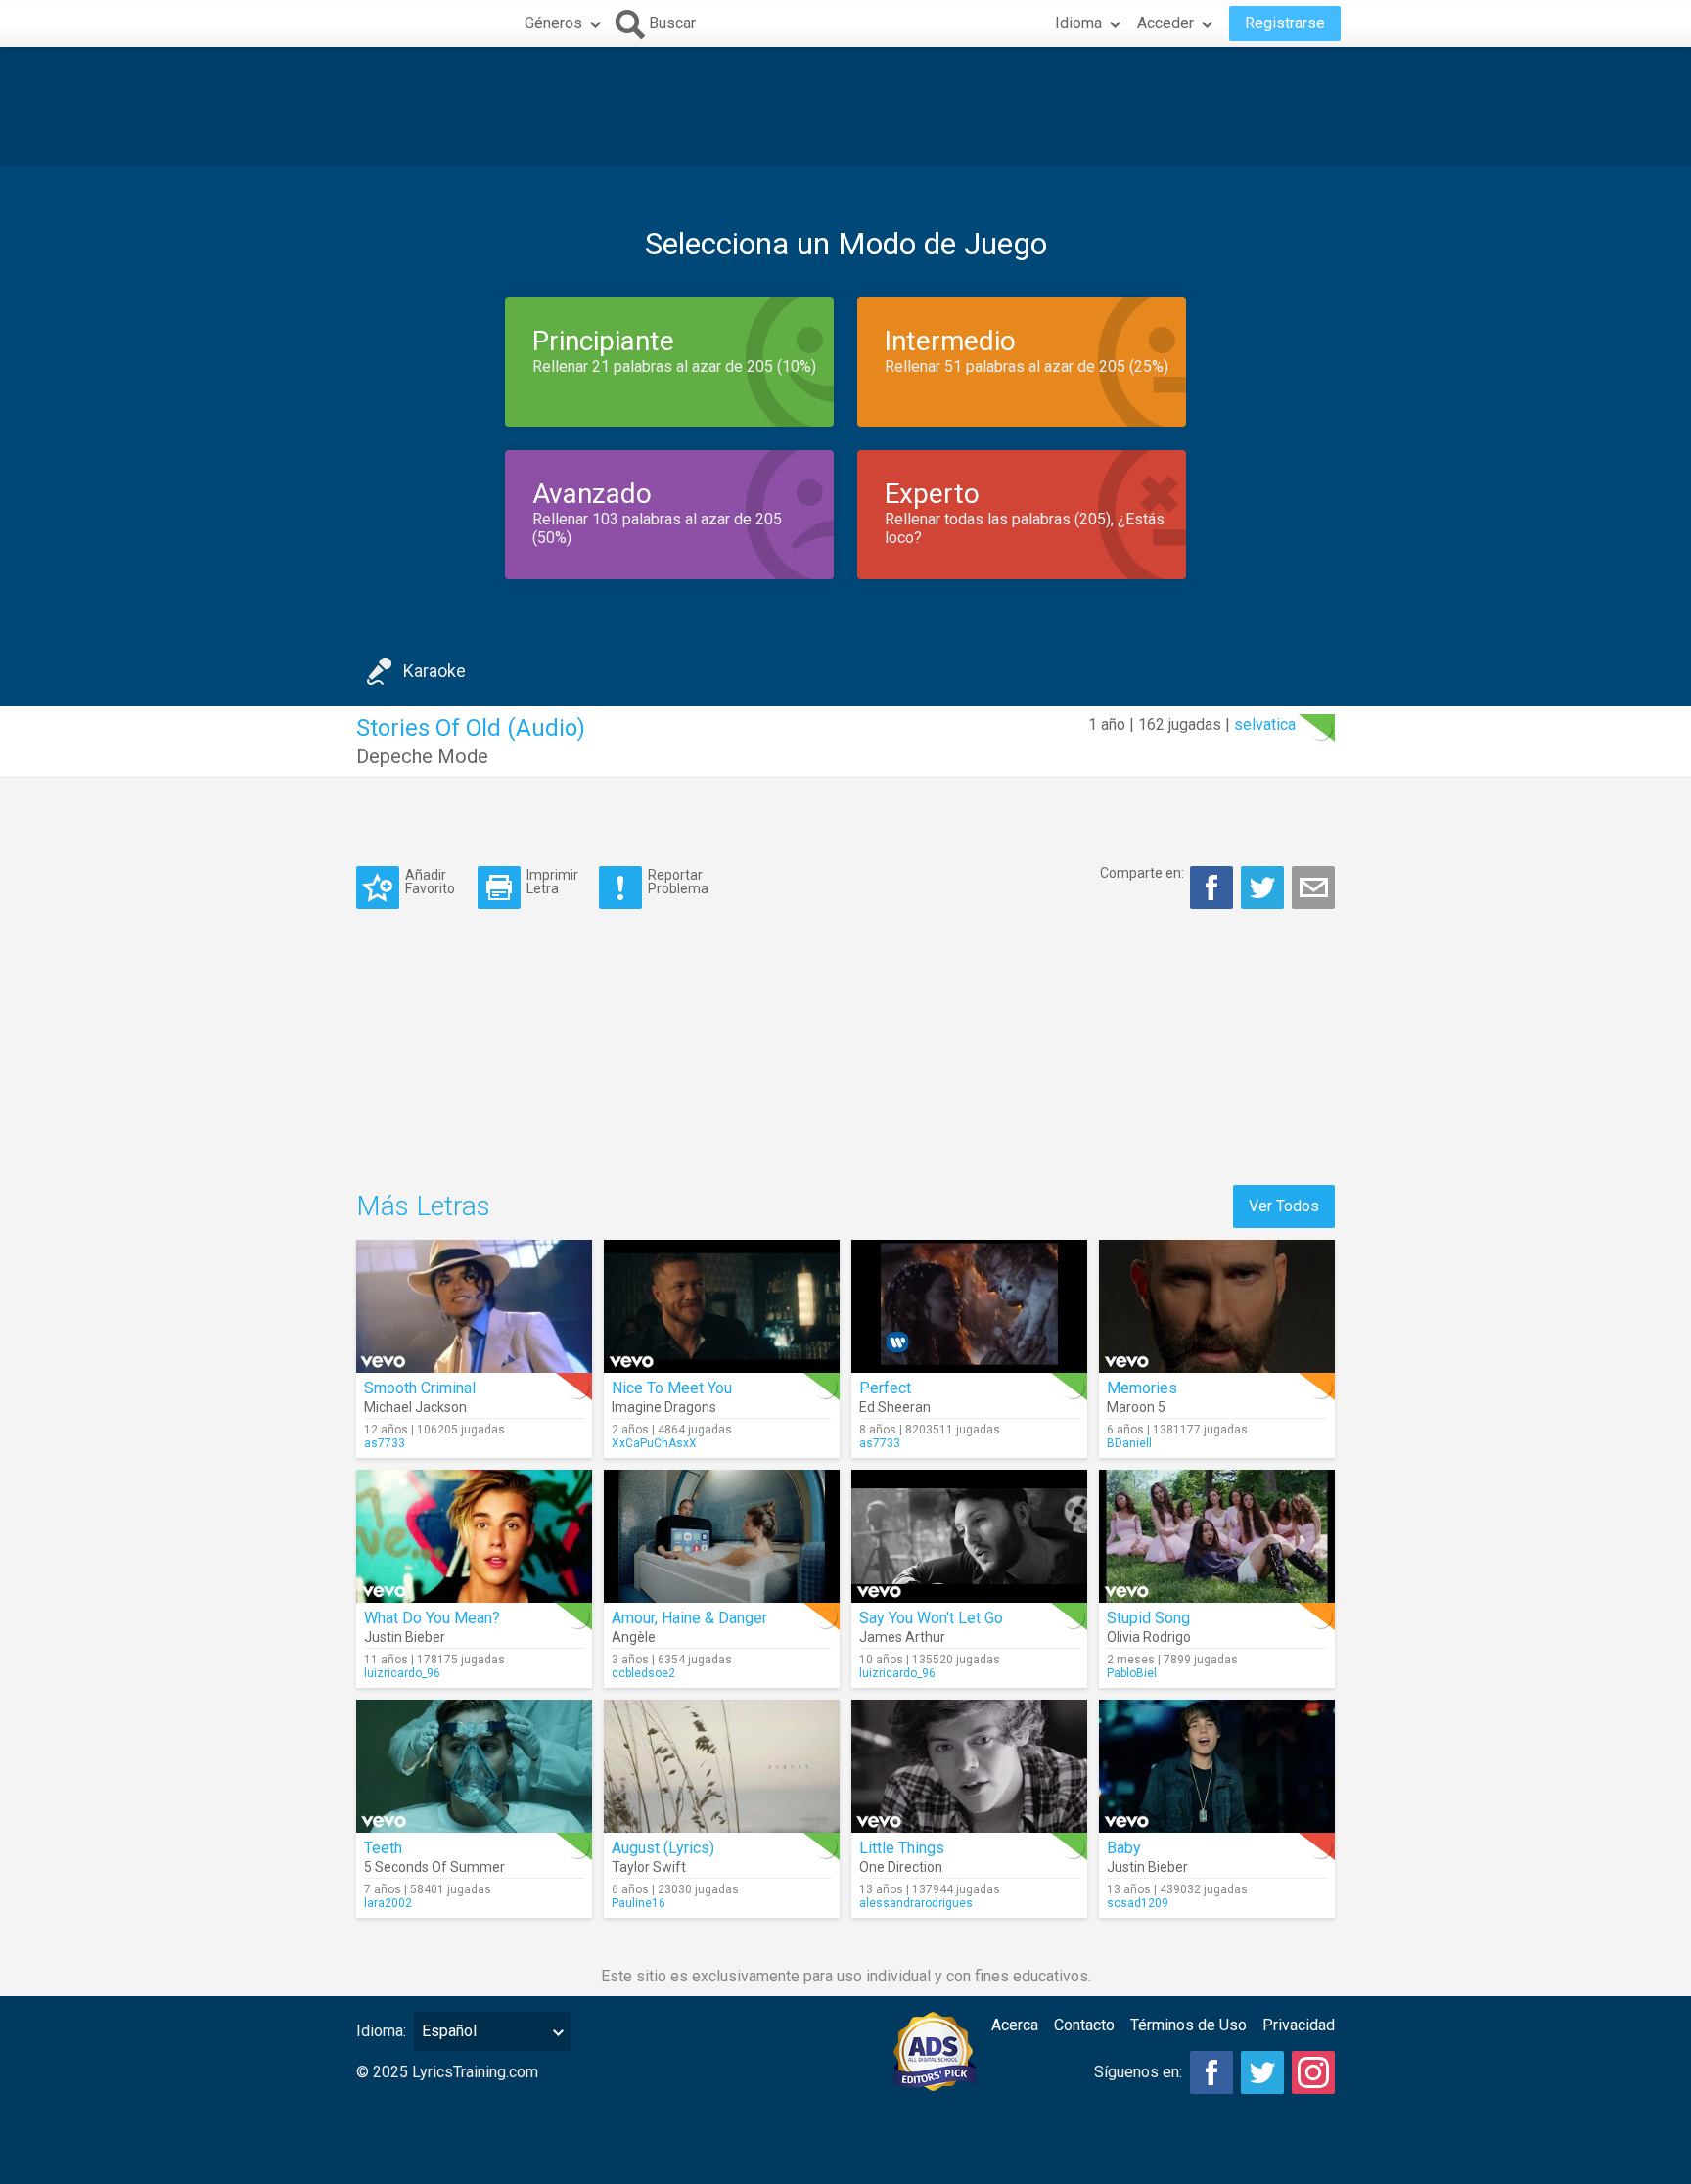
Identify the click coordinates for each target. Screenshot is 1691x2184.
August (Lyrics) (663, 1848)
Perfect (885, 1388)
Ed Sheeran (895, 1407)
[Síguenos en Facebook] (1211, 2072)
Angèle (634, 1637)
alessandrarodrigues (916, 1903)
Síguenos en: (1138, 2072)
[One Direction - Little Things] (969, 1766)
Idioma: (381, 2031)
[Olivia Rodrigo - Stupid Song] (1217, 1536)
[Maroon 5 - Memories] (1217, 1306)
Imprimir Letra (552, 881)
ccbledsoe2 (643, 1673)
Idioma (1078, 23)
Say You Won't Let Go (931, 1618)
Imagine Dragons (664, 1407)
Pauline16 (639, 1903)
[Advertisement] (845, 107)
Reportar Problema (678, 881)
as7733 (385, 1443)
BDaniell (1129, 1443)
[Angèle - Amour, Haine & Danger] (722, 1536)
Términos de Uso (1188, 2025)
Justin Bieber (405, 1637)
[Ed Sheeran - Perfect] (969, 1306)
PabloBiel (1132, 1673)
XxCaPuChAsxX (654, 1443)
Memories (1142, 1388)
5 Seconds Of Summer (434, 1867)
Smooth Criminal (420, 1388)
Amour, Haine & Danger (689, 1618)
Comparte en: (1142, 873)
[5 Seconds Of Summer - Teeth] (474, 1766)
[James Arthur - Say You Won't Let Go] (969, 1536)
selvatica (1265, 725)
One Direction (901, 1867)
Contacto (1084, 2025)
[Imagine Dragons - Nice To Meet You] (722, 1306)
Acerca (1015, 2025)
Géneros (553, 23)
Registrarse (1285, 23)
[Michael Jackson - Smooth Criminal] (474, 1306)
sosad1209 (1138, 1903)
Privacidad (1299, 2025)
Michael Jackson (415, 1407)
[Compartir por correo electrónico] (1313, 887)
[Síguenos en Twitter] (1262, 2072)
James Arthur (902, 1637)
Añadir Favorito (430, 881)
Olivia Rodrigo (1149, 1637)
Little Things (902, 1848)
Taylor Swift (649, 1867)
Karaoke (434, 671)
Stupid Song (1148, 1618)
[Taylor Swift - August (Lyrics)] (722, 1766)
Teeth (383, 1848)
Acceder (1165, 23)
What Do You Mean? (432, 1618)
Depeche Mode (422, 756)
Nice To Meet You (672, 1388)
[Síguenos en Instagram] (1313, 2072)
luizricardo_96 (402, 1673)
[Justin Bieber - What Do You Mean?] (474, 1536)
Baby (1124, 1848)
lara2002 (388, 1903)
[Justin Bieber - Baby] (1217, 1766)
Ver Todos (1284, 1206)
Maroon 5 (1136, 1407)
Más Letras (423, 1206)
